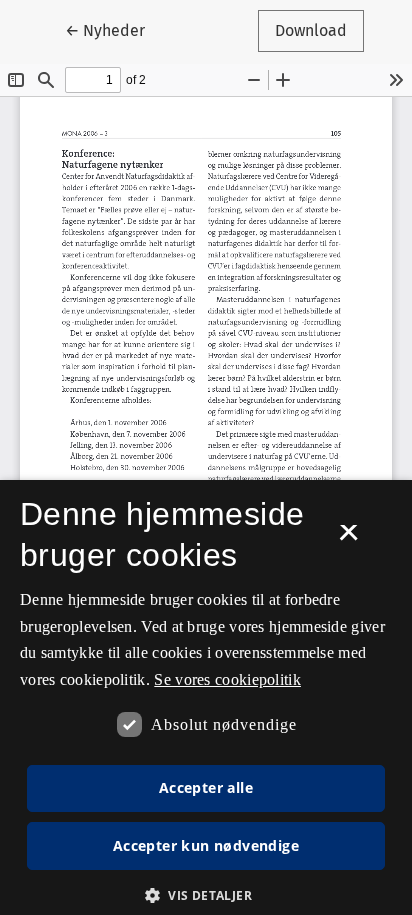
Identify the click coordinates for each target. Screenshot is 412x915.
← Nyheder (113, 30)
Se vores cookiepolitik (227, 679)
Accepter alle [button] (206, 787)
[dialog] (206, 697)
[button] (206, 895)
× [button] (348, 539)
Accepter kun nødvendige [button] (206, 845)
